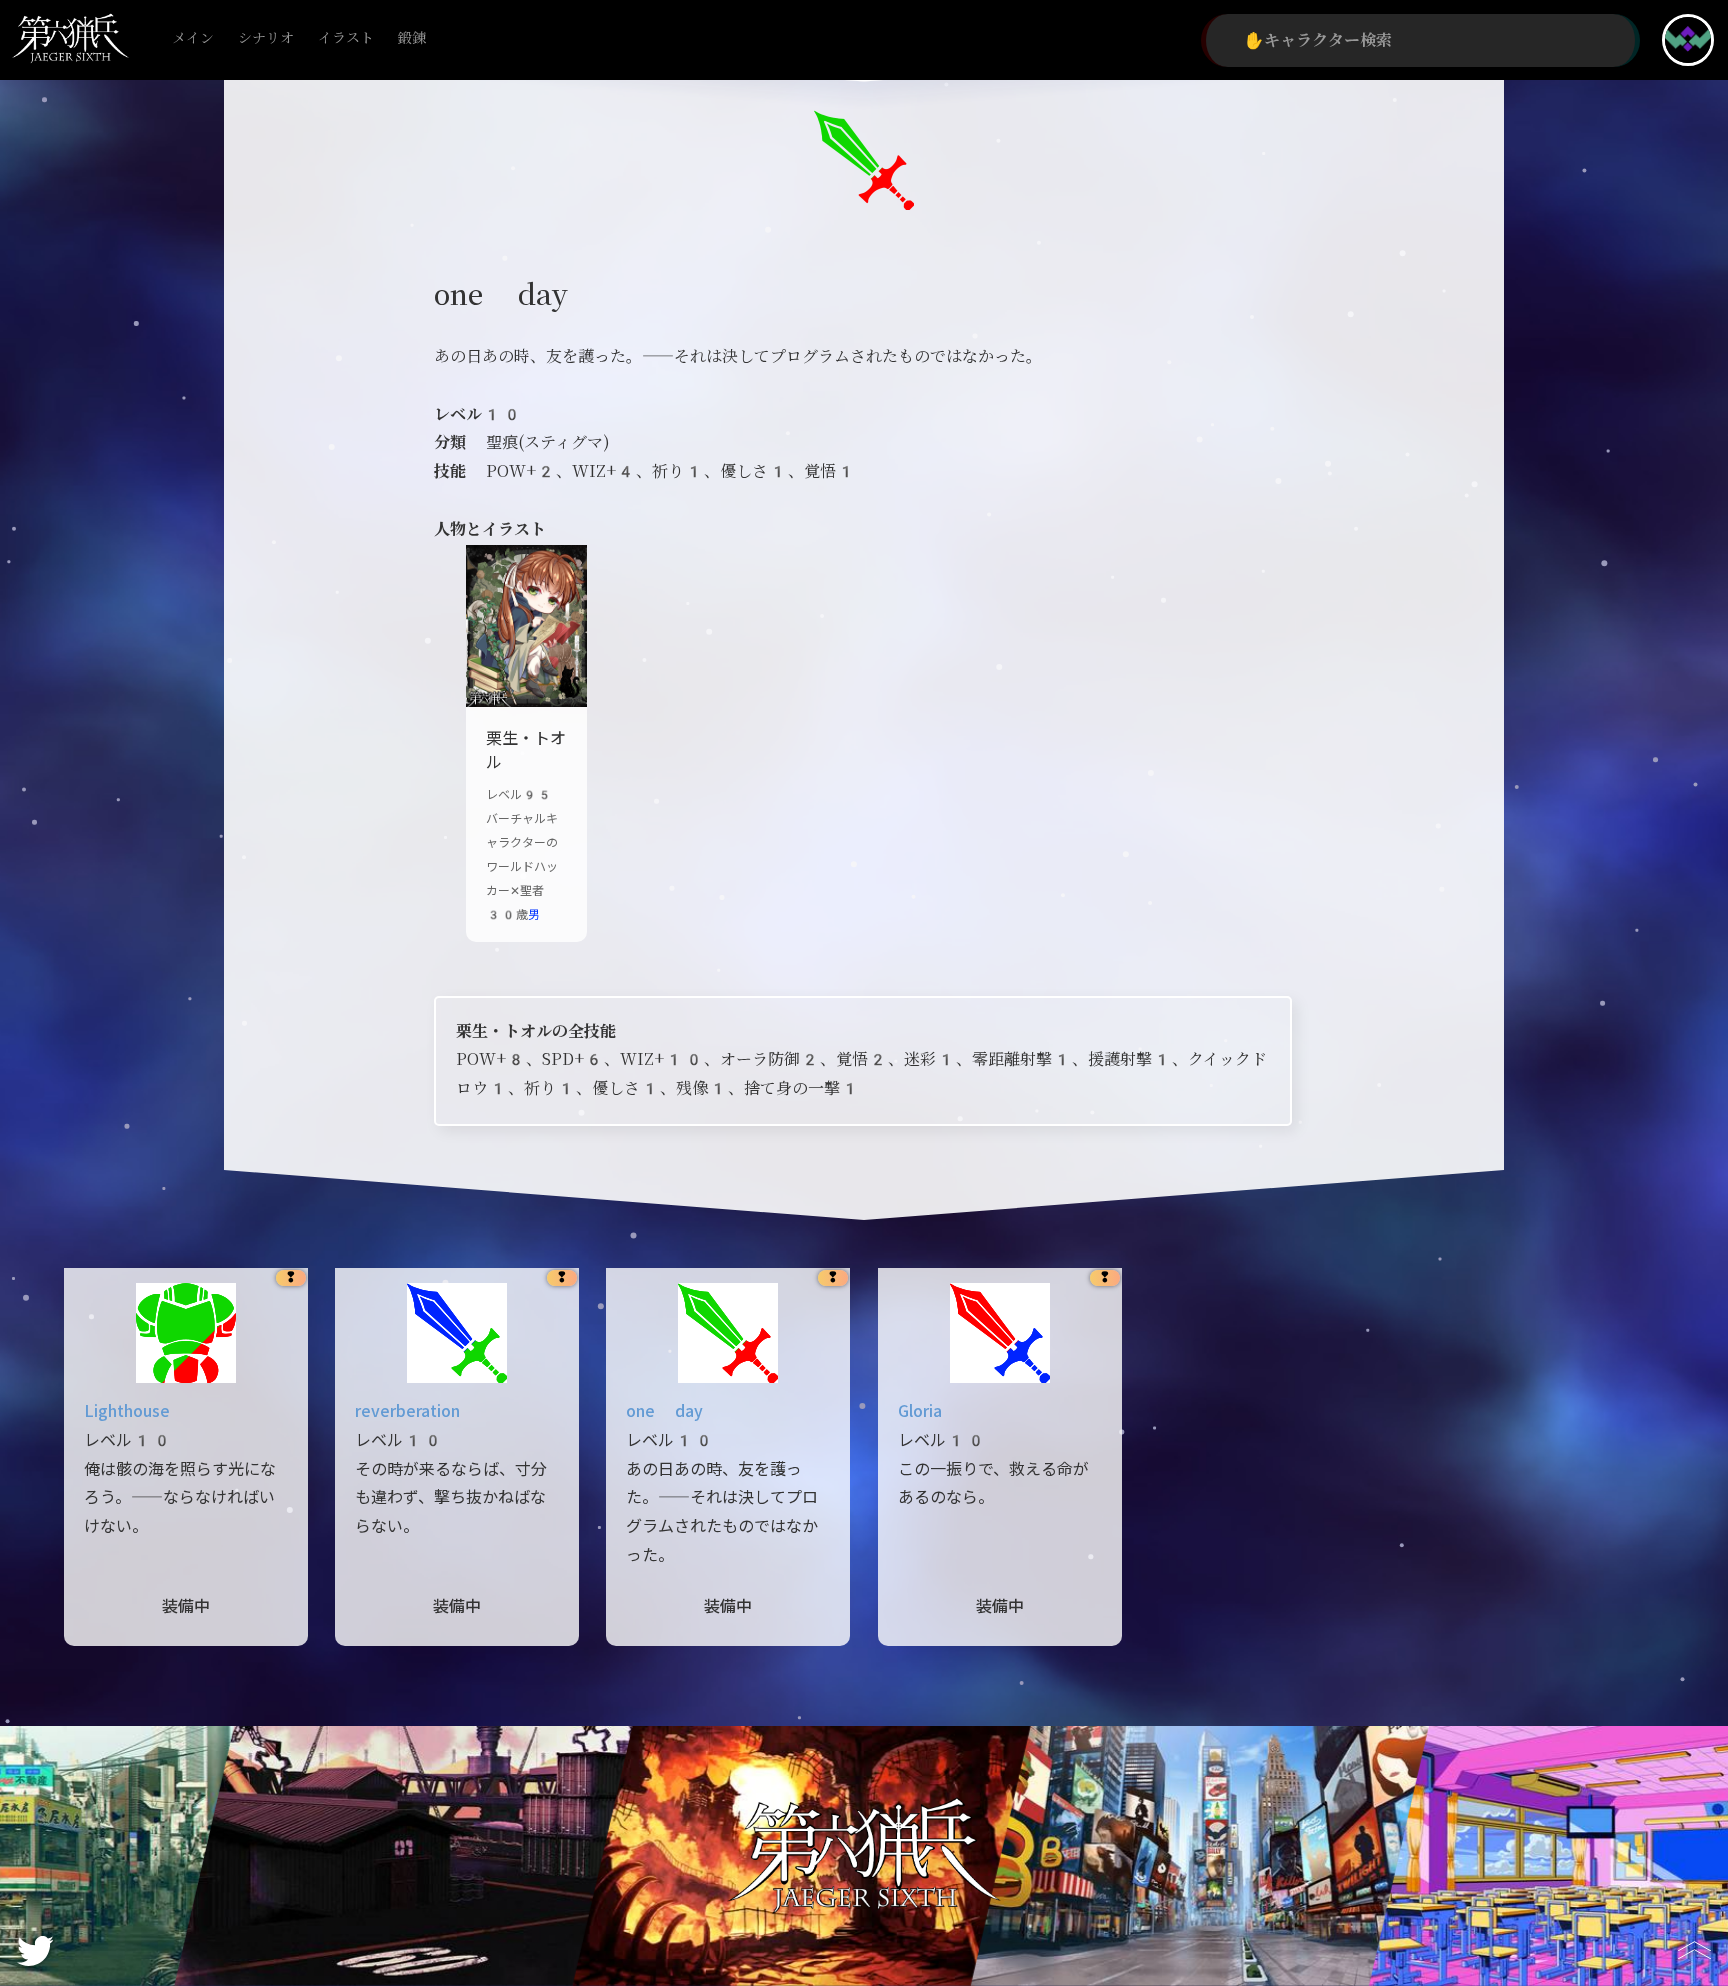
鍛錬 (412, 38)
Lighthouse (127, 1411)
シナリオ (266, 38)
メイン (193, 38)
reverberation (407, 1411)
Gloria (920, 1411)
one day (664, 1411)
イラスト (346, 38)
